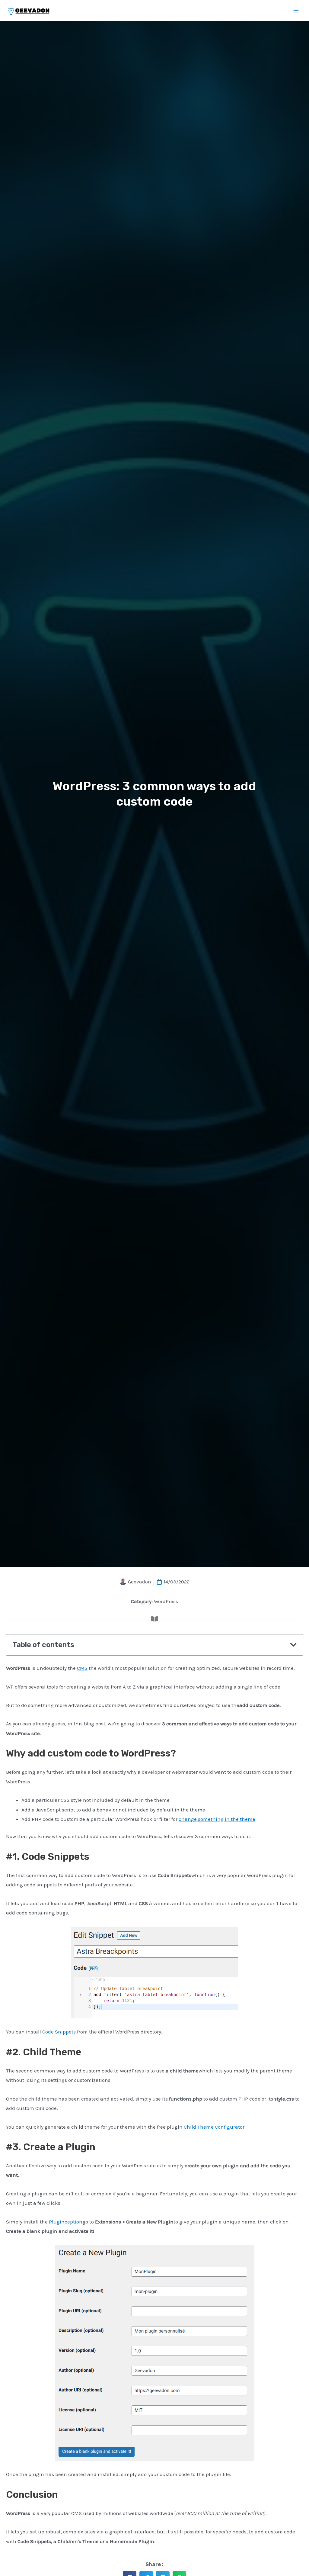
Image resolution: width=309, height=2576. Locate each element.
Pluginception (66, 2222)
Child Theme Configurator (214, 2127)
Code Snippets (59, 2032)
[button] (293, 1645)
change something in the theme (217, 1819)
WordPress (166, 1601)
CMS (82, 1668)
